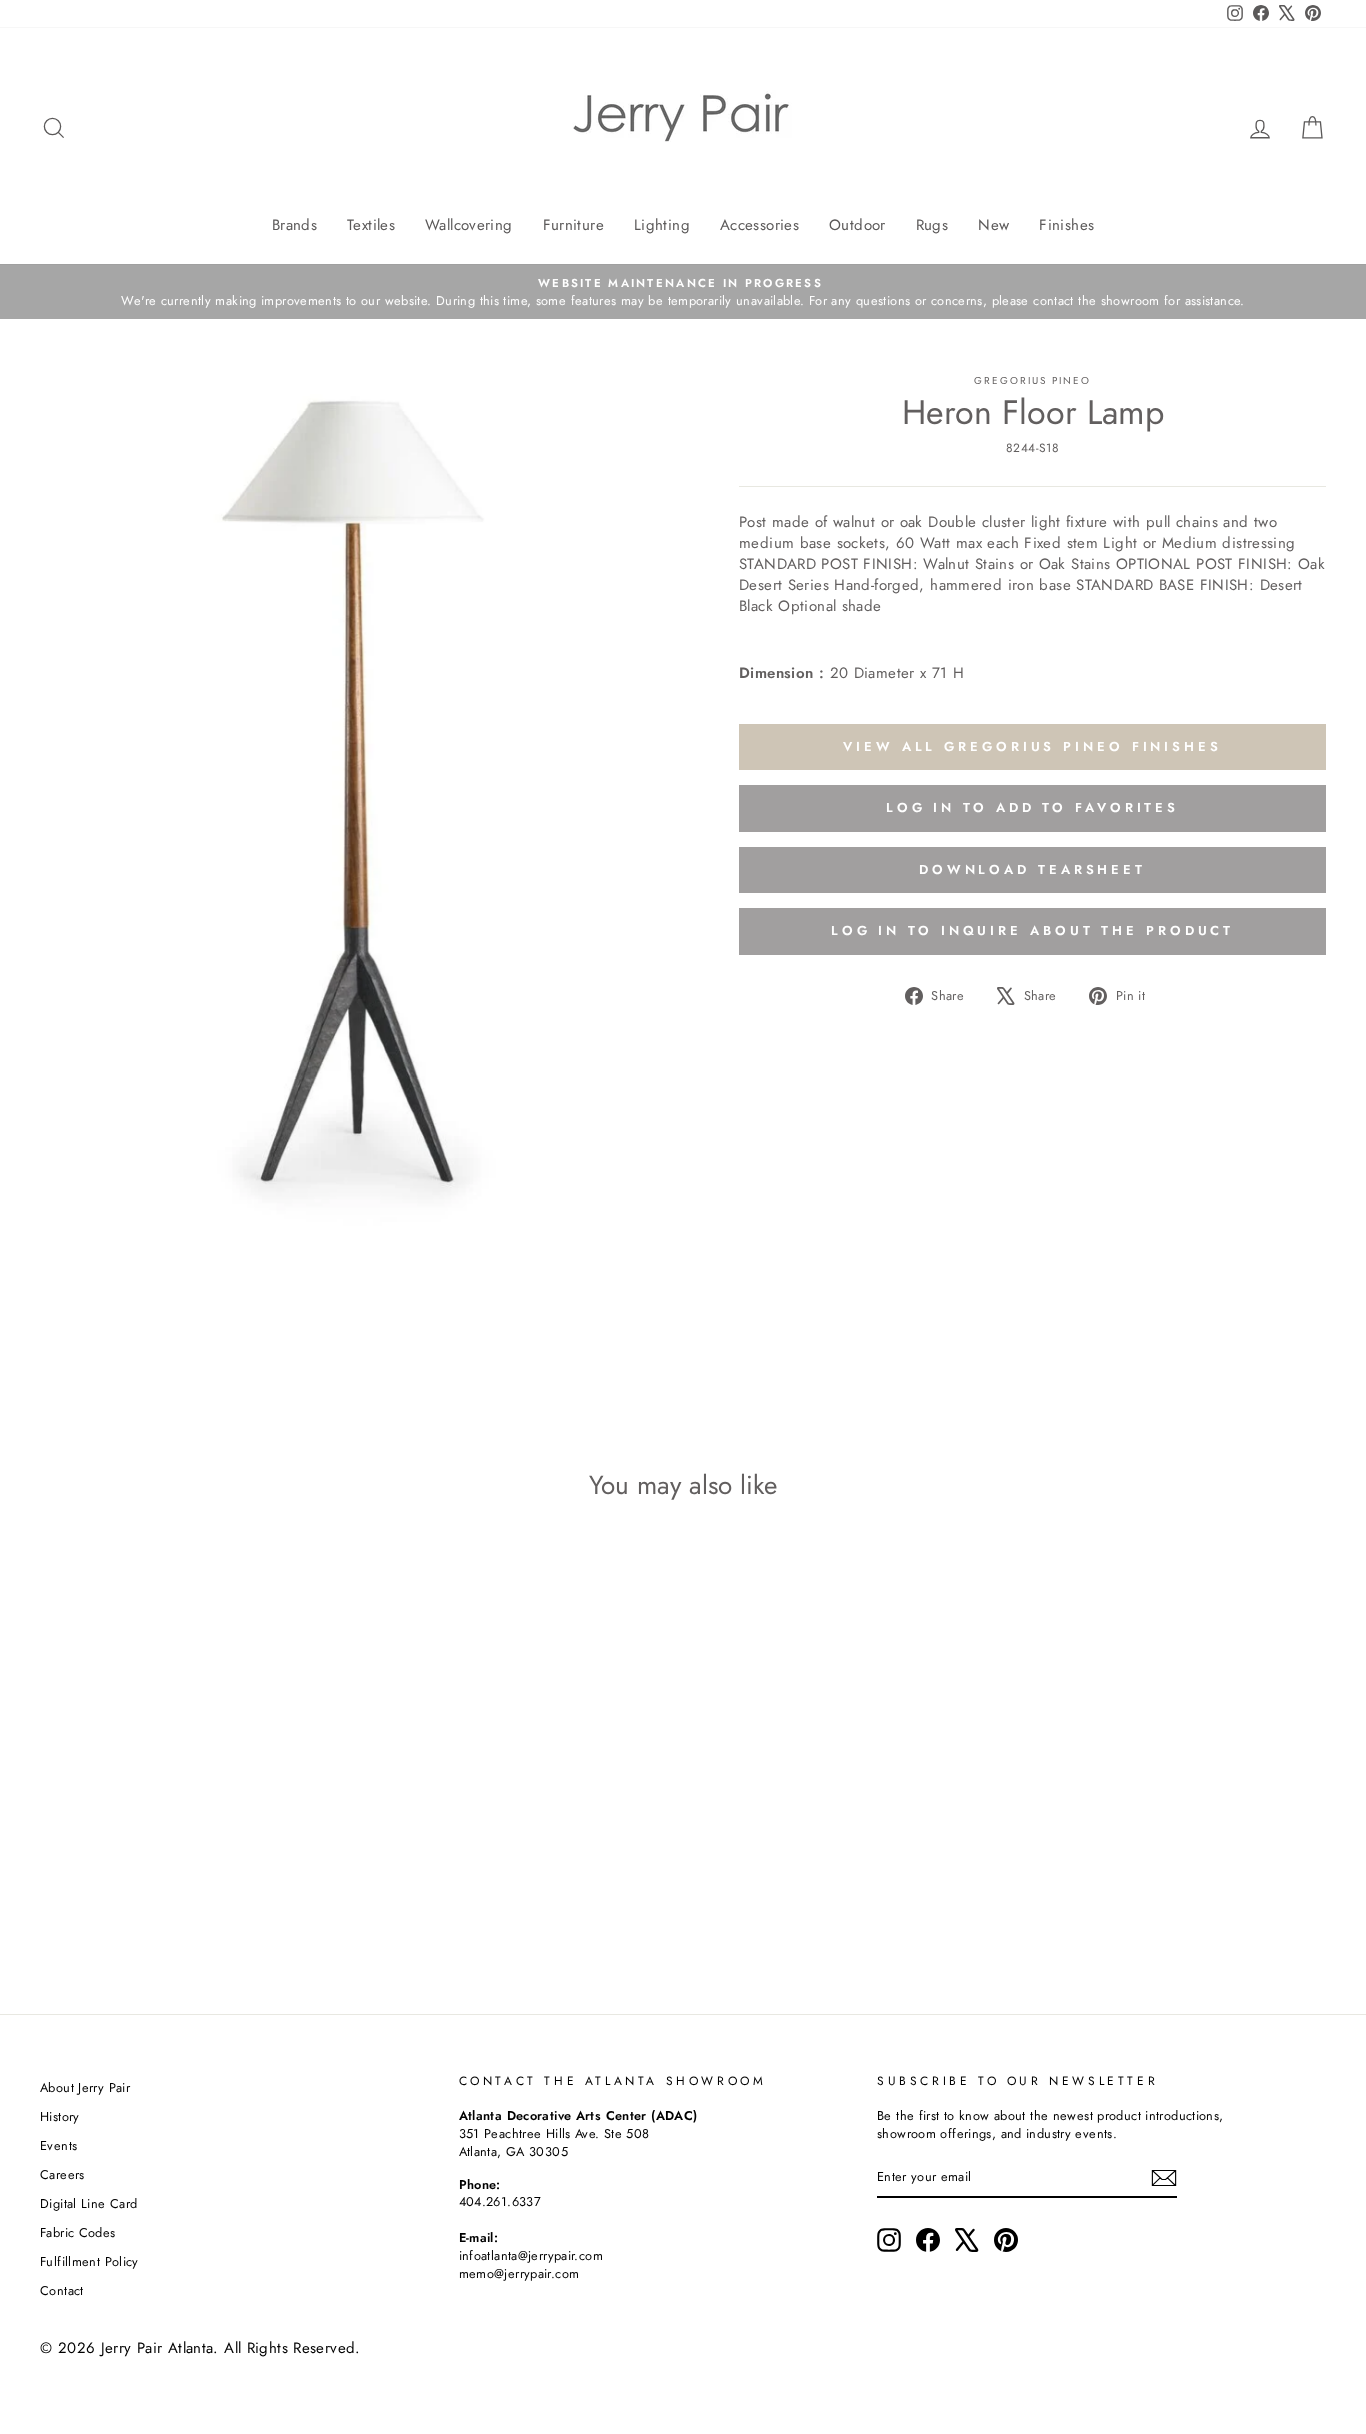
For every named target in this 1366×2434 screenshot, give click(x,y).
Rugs (932, 225)
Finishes (1066, 225)
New (993, 225)
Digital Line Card (88, 2203)
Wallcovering (469, 225)
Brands (294, 225)
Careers (62, 2174)
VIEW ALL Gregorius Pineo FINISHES (1032, 746)
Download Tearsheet (1032, 869)
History (60, 2116)
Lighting (662, 225)
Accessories (759, 225)
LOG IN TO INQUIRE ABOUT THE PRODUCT (1033, 930)
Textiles (371, 225)
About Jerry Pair (85, 2087)
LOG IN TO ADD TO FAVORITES (1032, 807)
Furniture (573, 225)
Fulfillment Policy (89, 2261)
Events (58, 2145)
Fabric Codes (78, 2232)
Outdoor (857, 225)
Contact (62, 2290)
